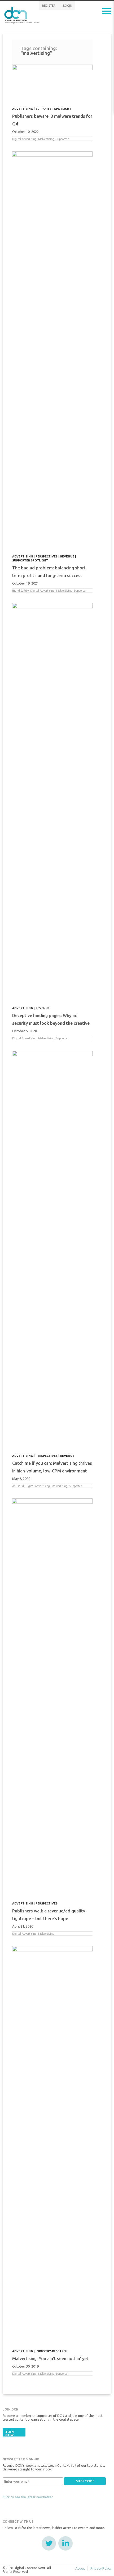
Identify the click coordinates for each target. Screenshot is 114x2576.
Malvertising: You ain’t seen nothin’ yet (50, 2359)
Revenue (67, 556)
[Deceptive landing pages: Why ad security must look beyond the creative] (52, 802)
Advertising (23, 109)
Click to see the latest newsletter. (28, 2497)
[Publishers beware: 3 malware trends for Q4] (52, 83)
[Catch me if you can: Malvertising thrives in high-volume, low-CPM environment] (52, 1250)
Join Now (10, 2433)
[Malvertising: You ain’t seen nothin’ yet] (52, 2145)
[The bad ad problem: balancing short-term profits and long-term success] (52, 350)
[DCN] (23, 14)
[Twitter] (49, 2543)
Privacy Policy (101, 2568)
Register (49, 6)
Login (68, 6)
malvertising (46, 139)
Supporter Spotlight (53, 109)
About (80, 2568)
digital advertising (24, 139)
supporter (62, 139)
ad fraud (18, 1486)
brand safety (20, 591)
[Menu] (107, 11)
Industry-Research (51, 2351)
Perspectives (47, 556)
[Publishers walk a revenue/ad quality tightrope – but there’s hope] (52, 1697)
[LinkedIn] (65, 2543)
